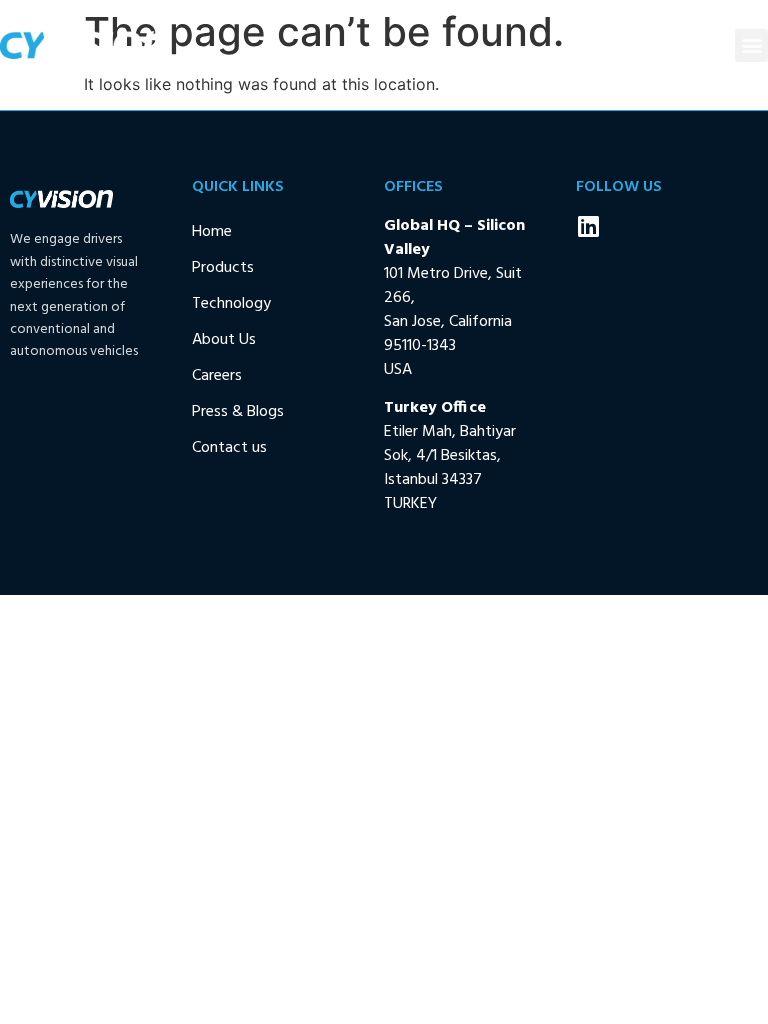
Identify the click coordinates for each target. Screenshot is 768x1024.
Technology (231, 304)
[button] (751, 45)
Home (212, 232)
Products (223, 268)
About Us (224, 340)
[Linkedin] (588, 226)
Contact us (229, 448)
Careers (217, 376)
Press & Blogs (238, 412)
